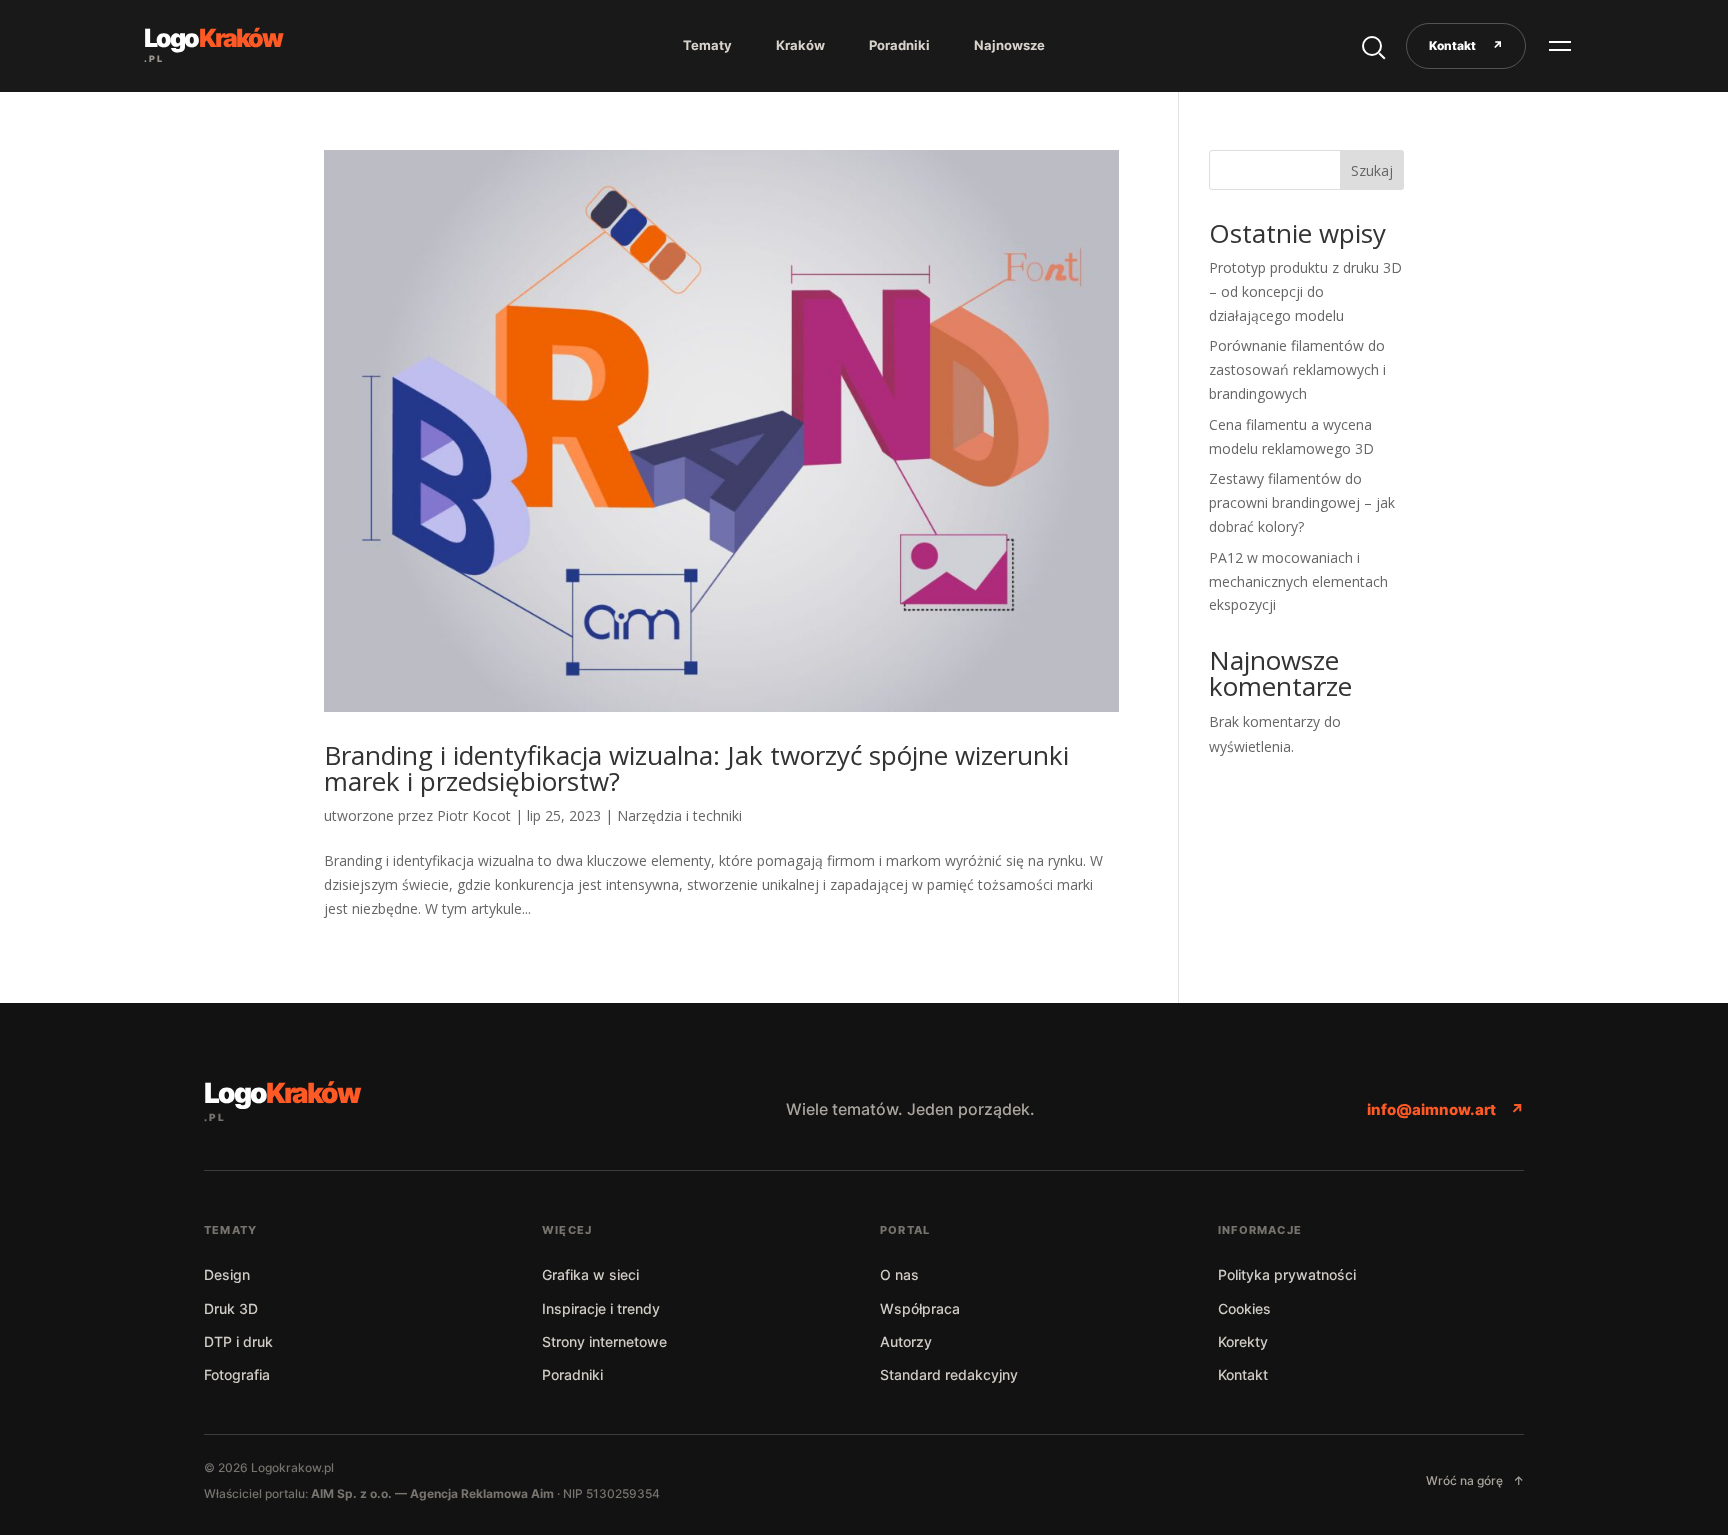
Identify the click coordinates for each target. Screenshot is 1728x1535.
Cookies (1244, 1308)
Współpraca (920, 1308)
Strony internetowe (604, 1341)
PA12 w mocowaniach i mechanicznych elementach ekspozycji (1298, 581)
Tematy (707, 45)
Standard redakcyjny (949, 1374)
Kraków (800, 45)
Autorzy (906, 1341)
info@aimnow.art (1445, 1109)
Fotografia (237, 1374)
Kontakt (1466, 45)
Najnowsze (1009, 45)
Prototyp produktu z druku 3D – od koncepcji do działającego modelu (1305, 291)
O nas (899, 1274)
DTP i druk (238, 1341)
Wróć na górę (1475, 1480)
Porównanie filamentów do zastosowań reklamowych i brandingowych (1297, 369)
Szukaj (1372, 170)
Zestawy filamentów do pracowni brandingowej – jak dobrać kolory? (1302, 502)
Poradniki (899, 45)
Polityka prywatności (1287, 1274)
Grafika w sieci (590, 1274)
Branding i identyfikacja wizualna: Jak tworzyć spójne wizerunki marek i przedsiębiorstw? (696, 768)
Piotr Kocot (474, 815)
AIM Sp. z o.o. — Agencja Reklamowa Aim (434, 1493)
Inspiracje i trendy (601, 1308)
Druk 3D (231, 1308)
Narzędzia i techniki (679, 815)
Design (227, 1274)
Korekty (1243, 1341)
